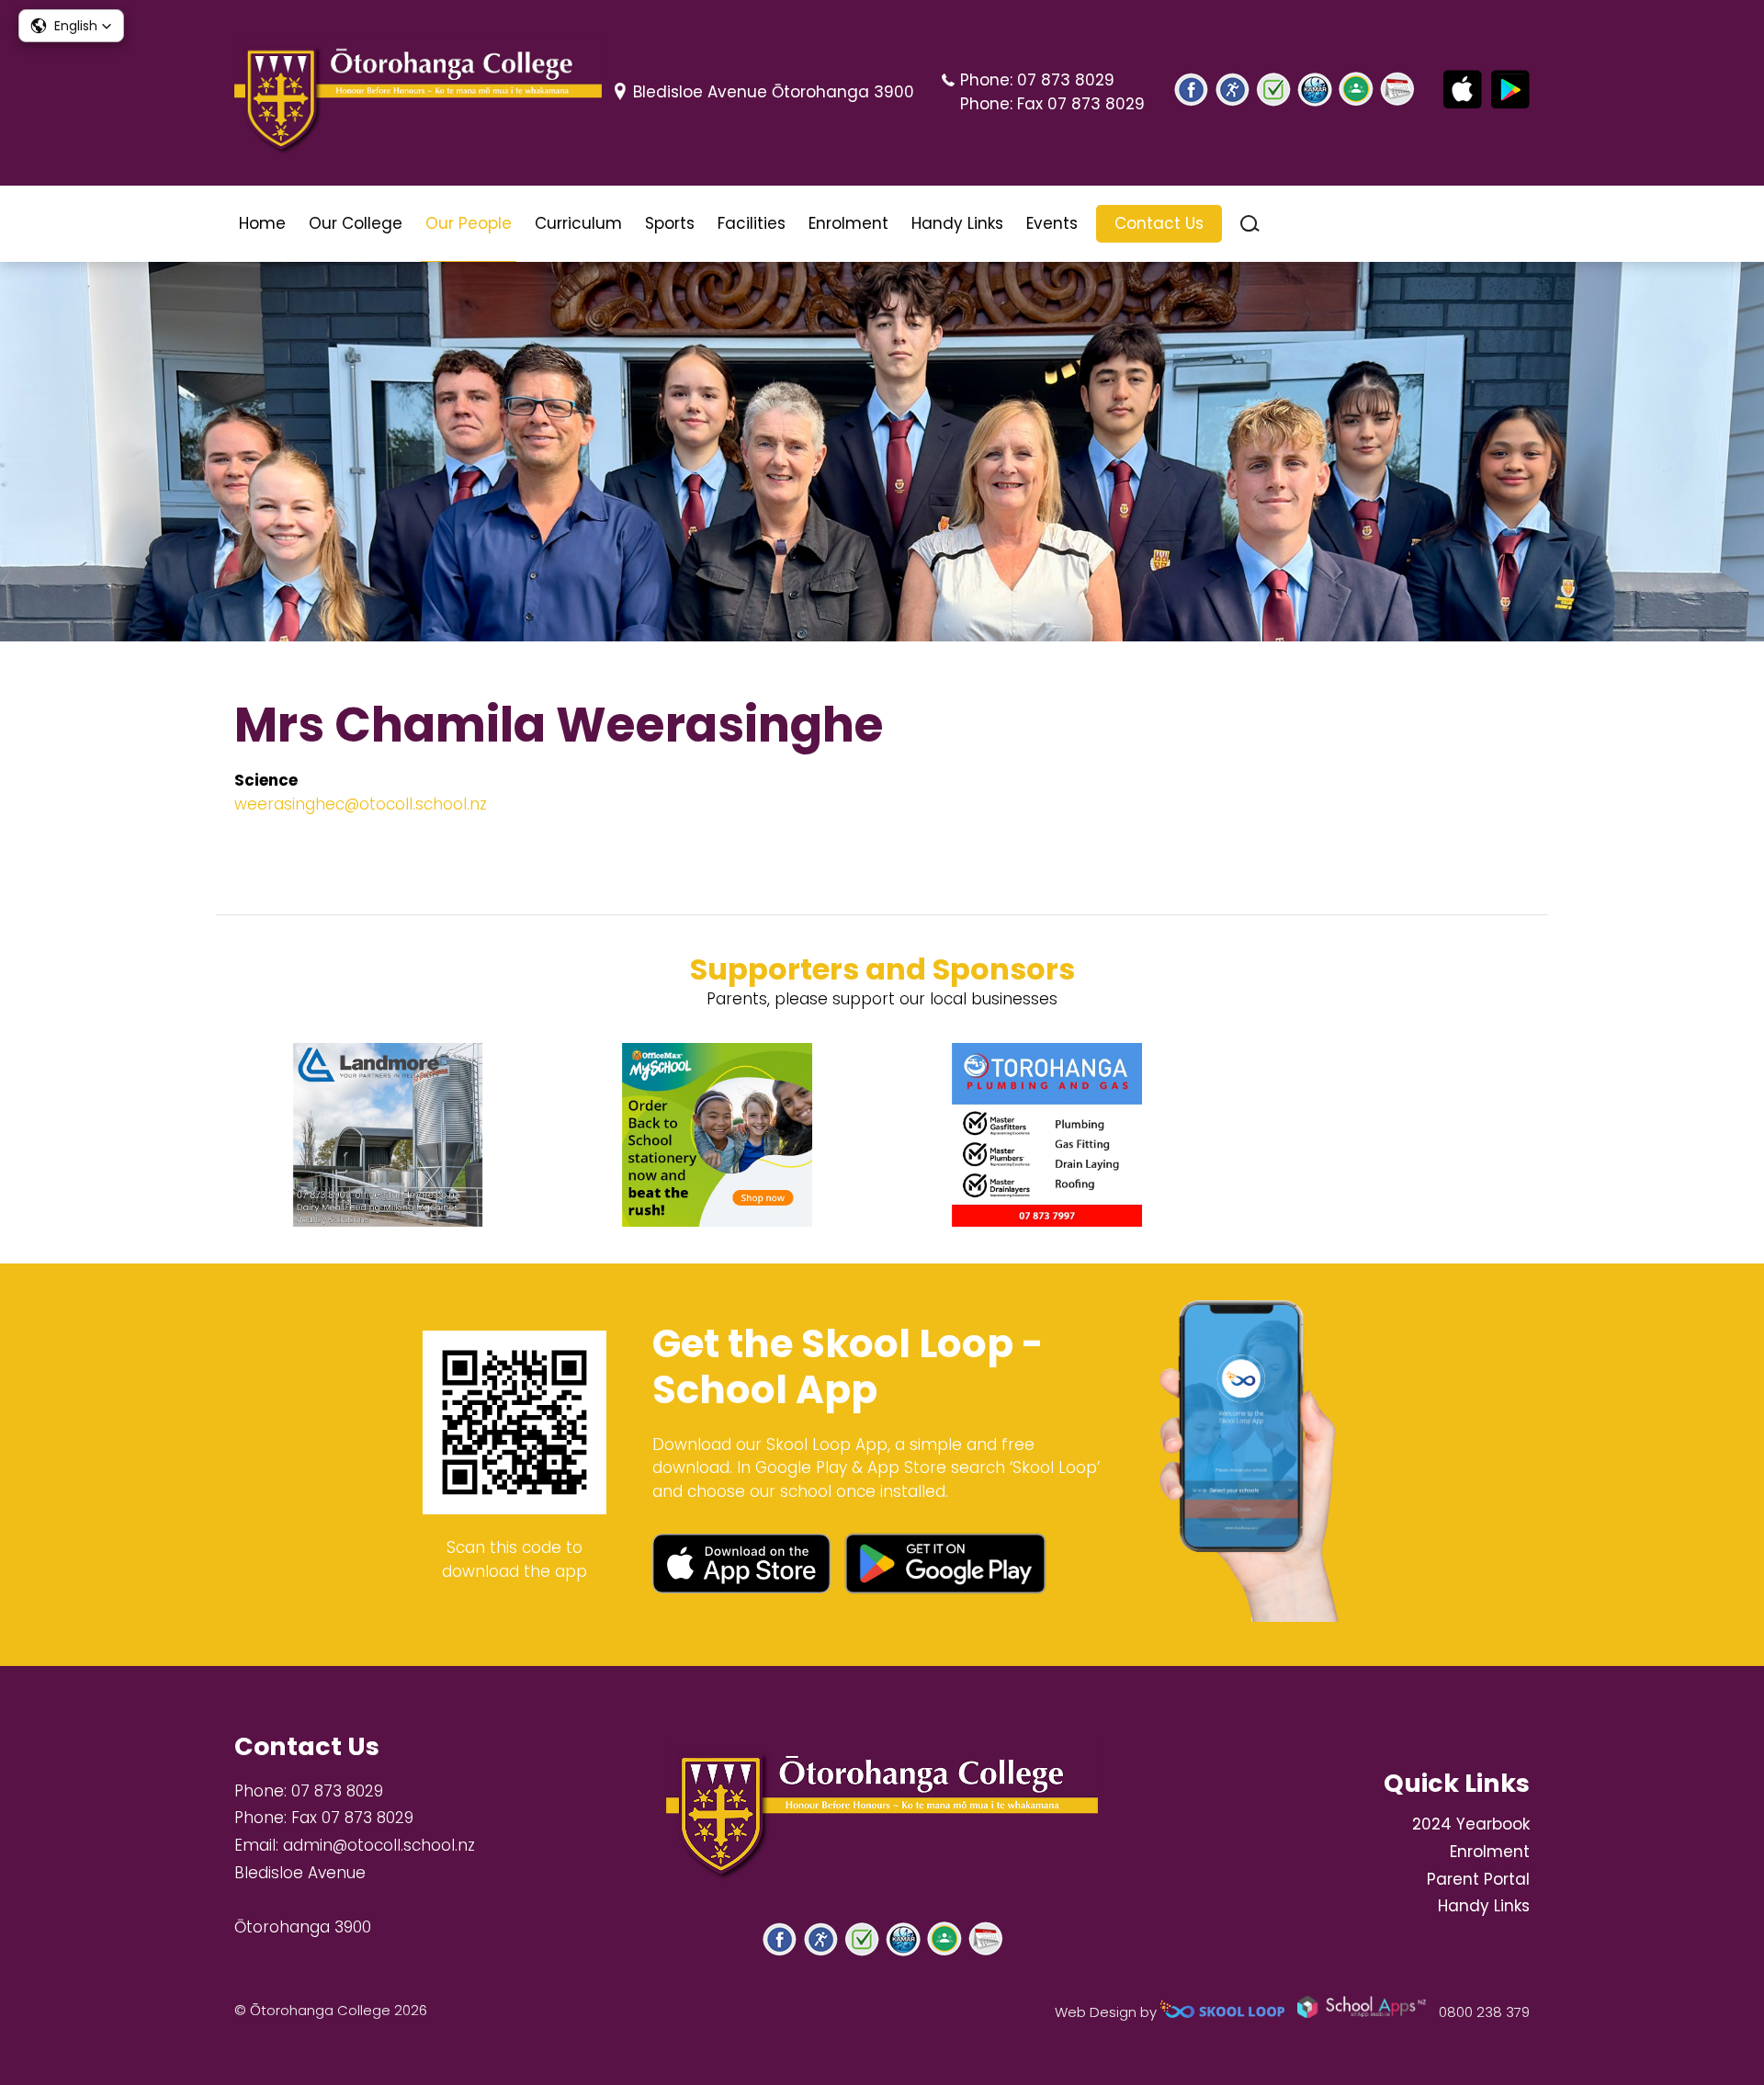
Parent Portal (1478, 1879)
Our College (356, 223)
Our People (469, 223)
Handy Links (957, 223)
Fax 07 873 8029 (1081, 104)
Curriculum (578, 223)
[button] (71, 26)
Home (262, 223)
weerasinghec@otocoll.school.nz (361, 804)
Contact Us (1159, 223)
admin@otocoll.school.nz (379, 1845)
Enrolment (848, 223)
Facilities (752, 223)
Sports (670, 223)
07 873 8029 (1066, 80)
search (1250, 224)
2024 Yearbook (1471, 1824)
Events (1052, 223)
